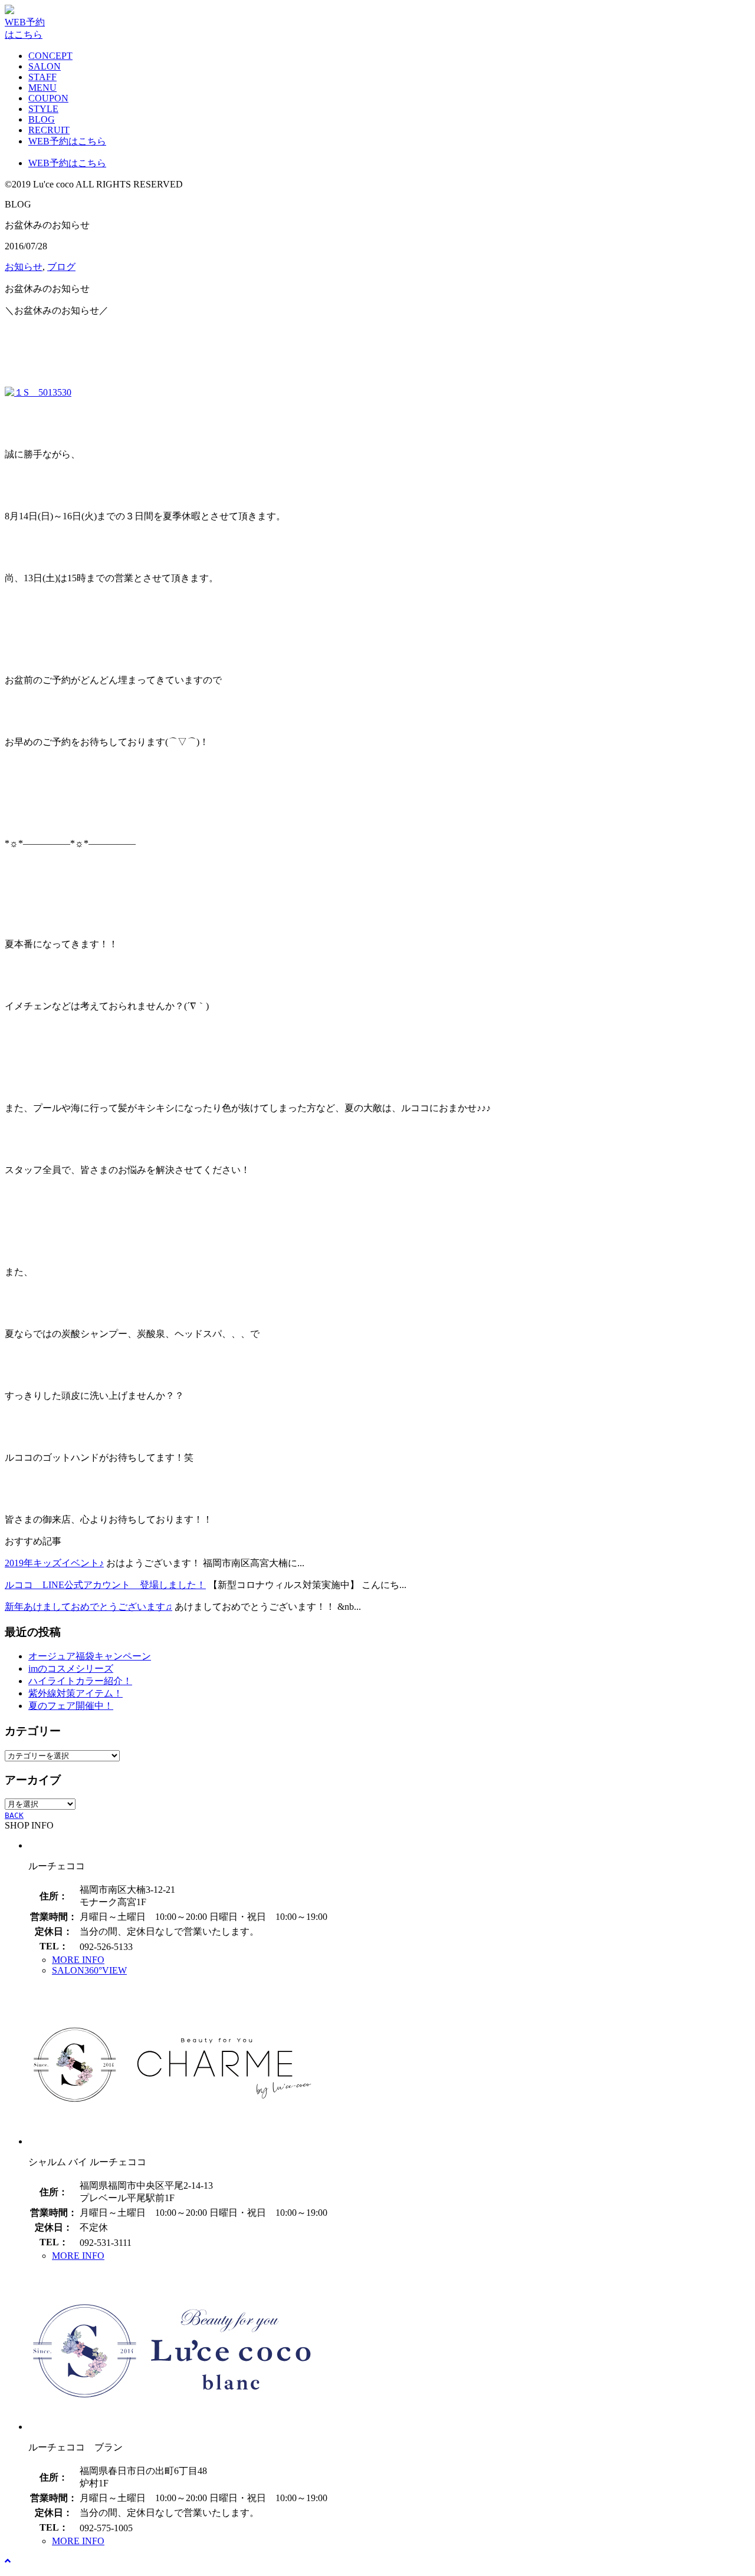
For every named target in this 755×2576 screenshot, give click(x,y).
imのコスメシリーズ (71, 1669)
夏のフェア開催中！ (71, 1706)
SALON (45, 66)
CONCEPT (50, 56)
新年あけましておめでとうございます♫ (88, 1607)
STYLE (43, 109)
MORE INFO (78, 1960)
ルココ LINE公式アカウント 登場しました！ (105, 1585)
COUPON (48, 98)
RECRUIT (49, 130)
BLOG (42, 119)
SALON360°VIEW (89, 1970)
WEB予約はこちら (67, 141)
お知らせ (24, 267)
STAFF (42, 77)
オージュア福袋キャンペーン (90, 1656)
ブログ (61, 267)
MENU (42, 88)
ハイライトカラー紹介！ (80, 1681)
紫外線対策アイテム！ (75, 1693)
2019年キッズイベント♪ (54, 1563)
